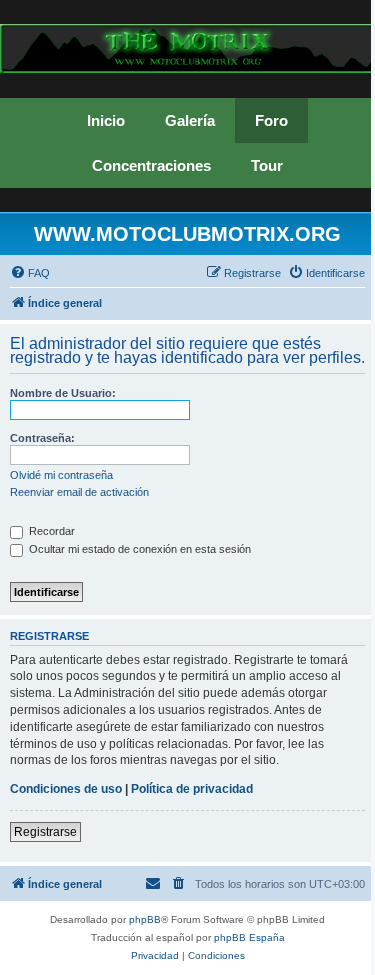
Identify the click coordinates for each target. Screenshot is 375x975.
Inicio (106, 120)
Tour (267, 165)
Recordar (50, 531)
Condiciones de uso (66, 789)
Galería (190, 120)
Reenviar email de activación (79, 492)
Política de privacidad (192, 789)
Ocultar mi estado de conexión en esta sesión (138, 549)
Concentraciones (151, 165)
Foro (271, 120)
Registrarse (45, 832)
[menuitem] (30, 273)
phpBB (145, 919)
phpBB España (249, 937)
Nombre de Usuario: (63, 393)
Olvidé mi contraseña (61, 475)
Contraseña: (42, 438)
